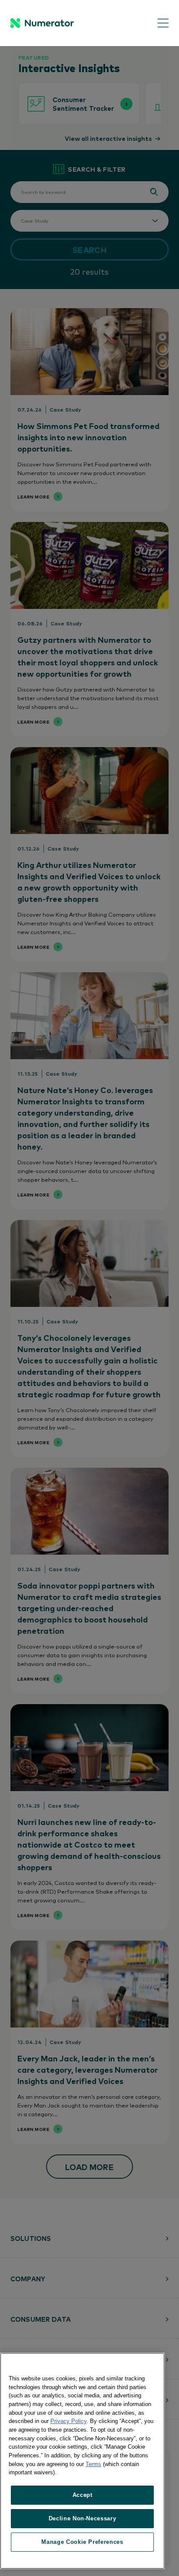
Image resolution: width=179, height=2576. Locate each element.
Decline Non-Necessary (83, 2518)
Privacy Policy (68, 2421)
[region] (82, 2461)
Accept (83, 2495)
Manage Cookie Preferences (82, 2542)
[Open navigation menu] (157, 23)
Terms (93, 2464)
